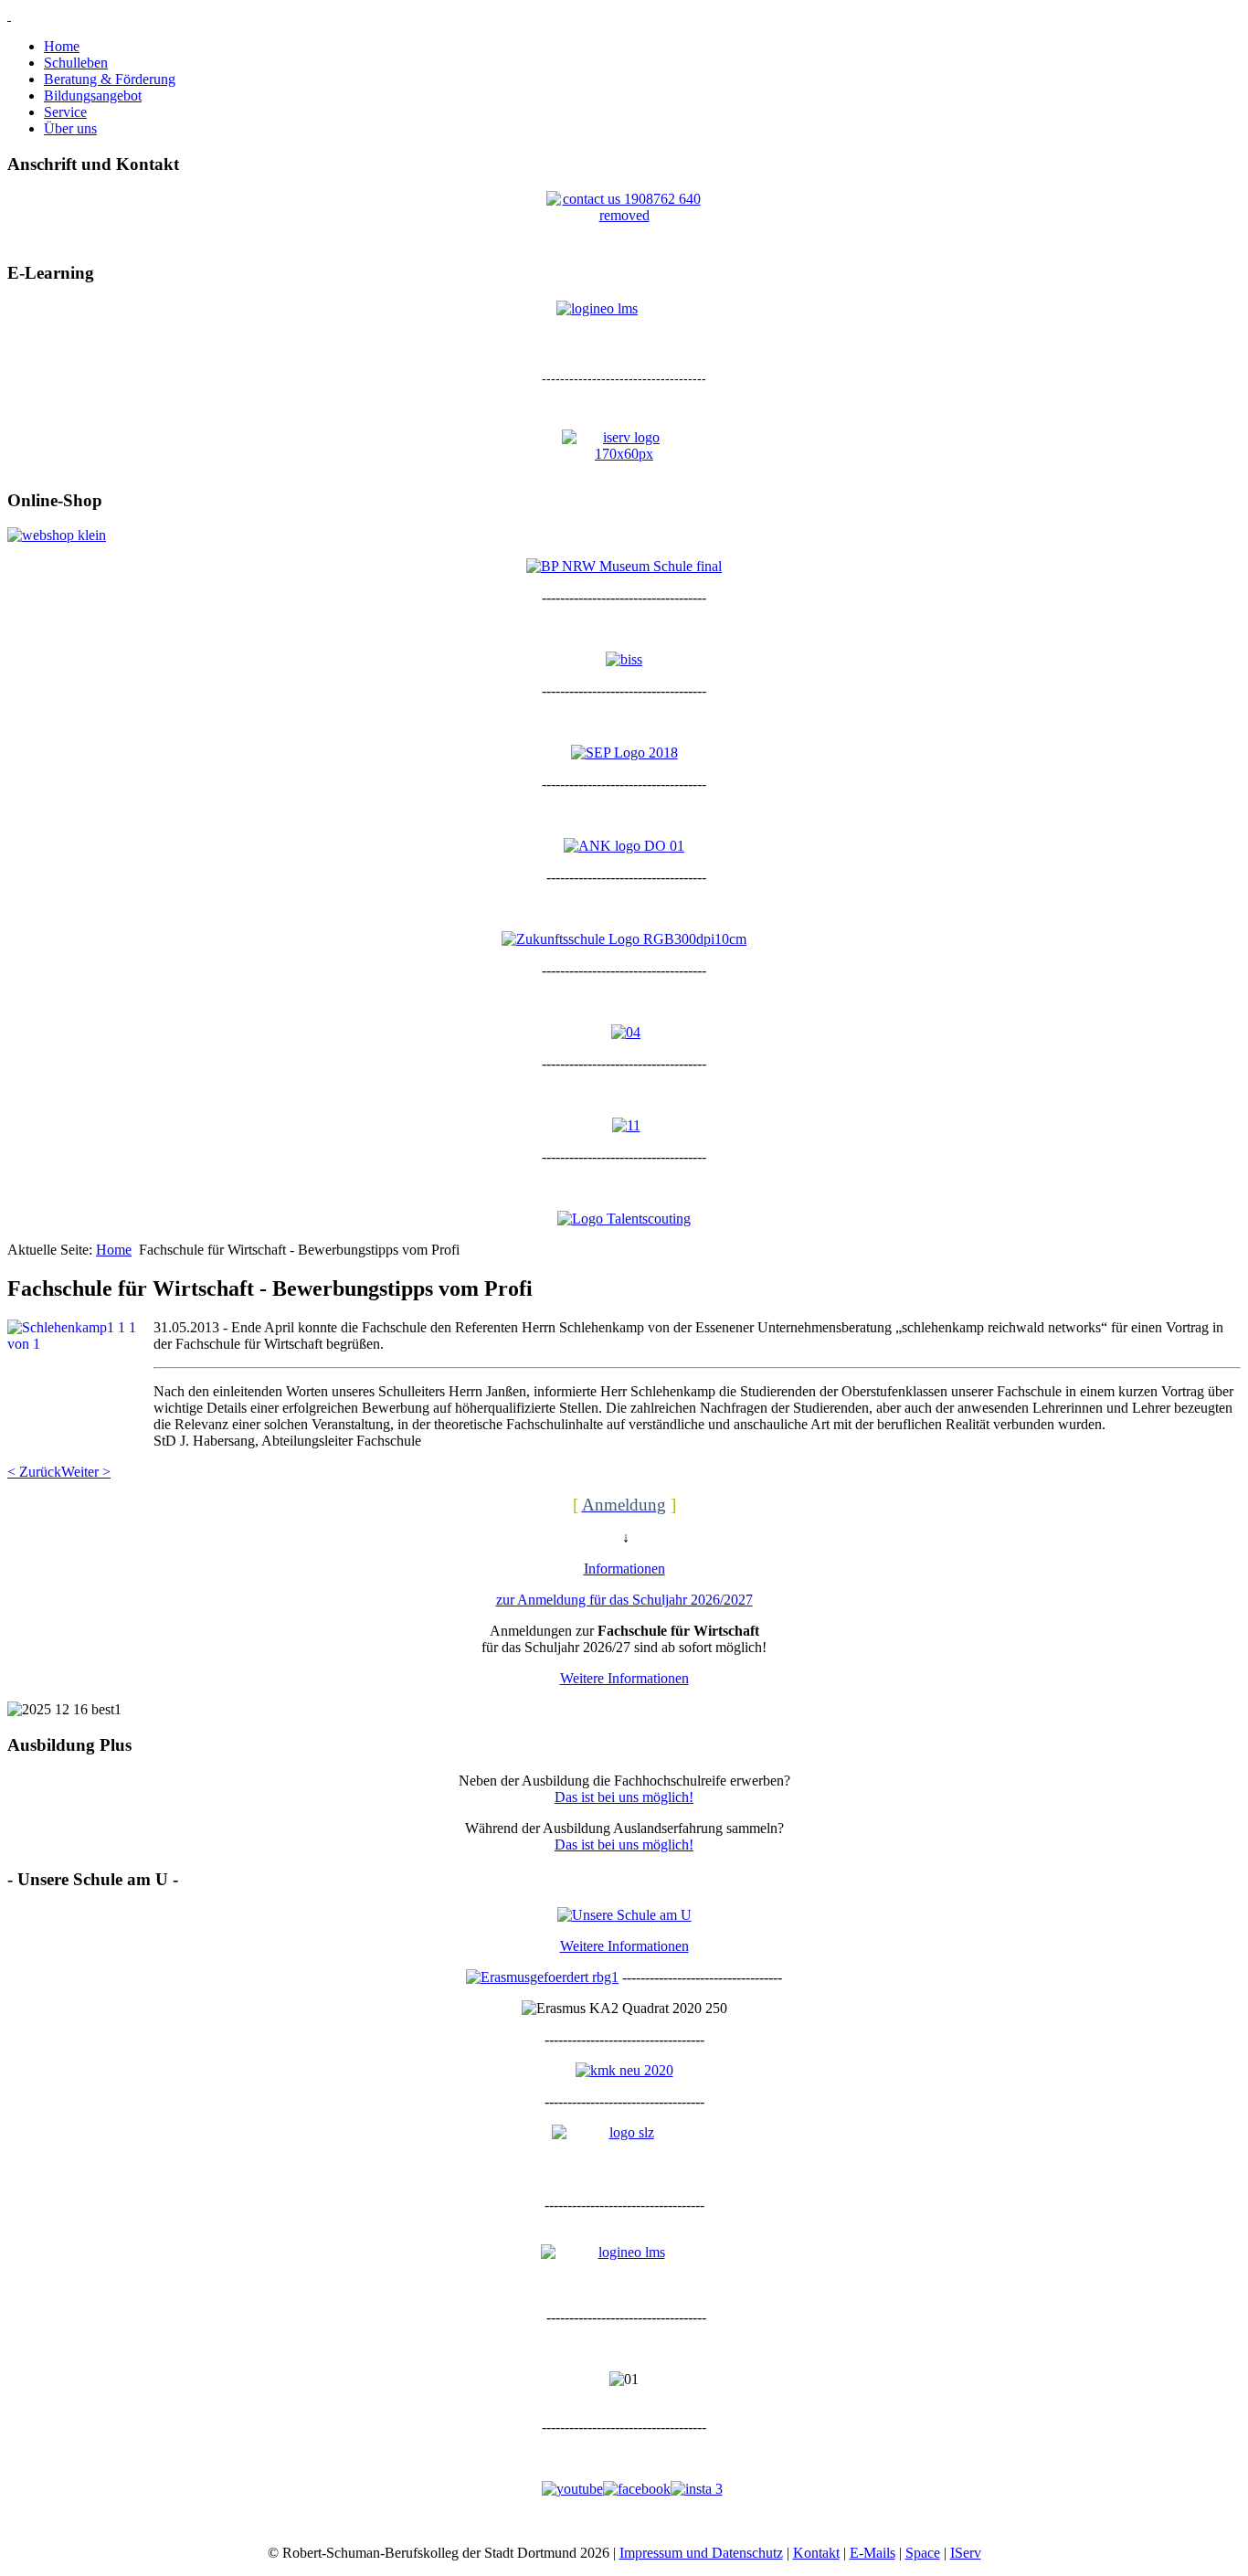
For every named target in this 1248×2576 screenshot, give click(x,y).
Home (62, 46)
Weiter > (86, 1472)
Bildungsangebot (93, 95)
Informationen (624, 1569)
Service (65, 112)
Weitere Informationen (624, 1678)
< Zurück (34, 1472)
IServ (966, 2553)
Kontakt (816, 2553)
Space (923, 2553)
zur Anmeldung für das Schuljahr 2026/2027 (624, 1600)
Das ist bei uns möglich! (624, 1797)
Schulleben (76, 63)
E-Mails (873, 2553)
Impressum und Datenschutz (701, 2553)
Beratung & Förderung (110, 79)
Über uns (70, 128)
